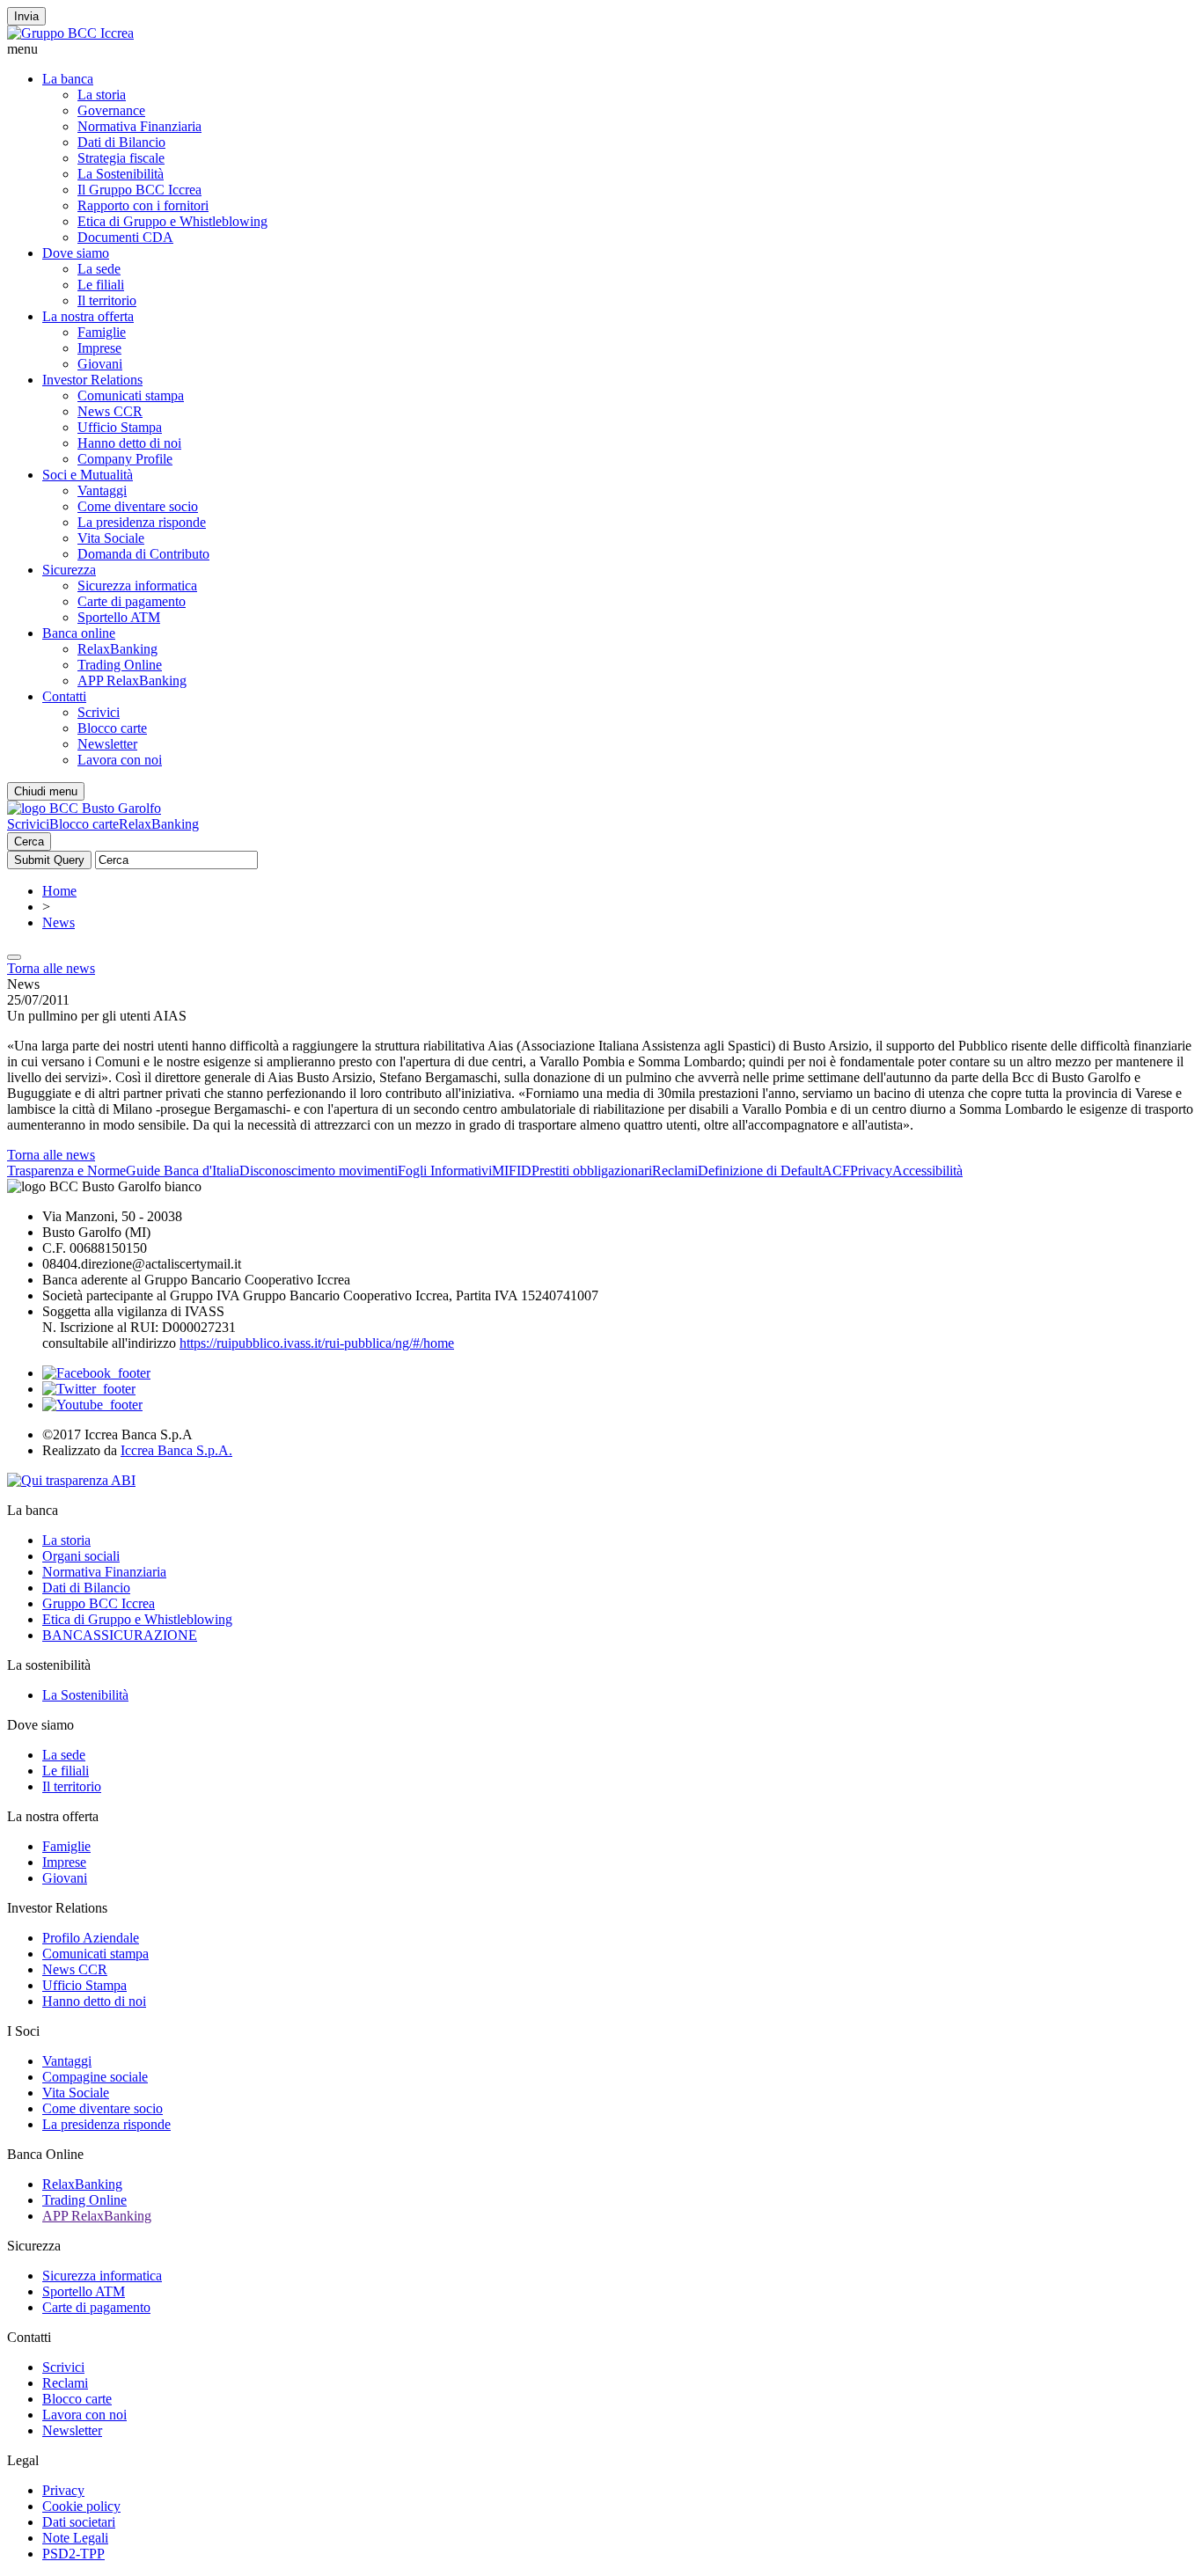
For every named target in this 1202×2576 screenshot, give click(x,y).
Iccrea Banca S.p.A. (176, 1450)
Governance (111, 110)
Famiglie (102, 332)
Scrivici (99, 712)
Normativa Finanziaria (139, 126)
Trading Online (120, 665)
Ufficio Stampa (120, 427)
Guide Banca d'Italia (183, 1171)
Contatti (64, 696)
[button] (601, 49)
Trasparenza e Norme (66, 1171)
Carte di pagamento (132, 601)
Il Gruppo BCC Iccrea (139, 190)
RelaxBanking (117, 649)
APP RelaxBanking (132, 681)
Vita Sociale (111, 538)
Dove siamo (76, 253)
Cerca (29, 842)
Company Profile (125, 459)
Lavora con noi (120, 760)
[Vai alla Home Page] (84, 808)
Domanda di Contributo (143, 554)
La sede (99, 269)
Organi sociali (81, 1556)
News (59, 922)
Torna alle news (51, 968)
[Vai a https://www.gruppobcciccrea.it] (70, 33)
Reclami (675, 1171)
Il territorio (107, 300)
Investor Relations (92, 380)
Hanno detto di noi (129, 443)
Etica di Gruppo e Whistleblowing (172, 221)
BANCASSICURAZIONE (120, 1635)
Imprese (99, 348)
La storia (102, 95)
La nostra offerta (88, 316)
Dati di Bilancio (121, 142)
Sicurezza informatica (137, 585)
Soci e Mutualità (88, 475)
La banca (68, 79)
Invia (26, 16)
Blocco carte (112, 728)
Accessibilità (927, 1171)
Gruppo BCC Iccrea (99, 1603)
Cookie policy (81, 2506)
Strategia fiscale (121, 158)
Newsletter (107, 744)
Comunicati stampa (131, 395)
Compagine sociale (95, 2077)
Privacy (871, 1171)
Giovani (100, 364)
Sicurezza (69, 570)
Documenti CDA (125, 237)
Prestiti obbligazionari (592, 1171)
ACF (836, 1171)
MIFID (512, 1171)
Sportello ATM (119, 617)
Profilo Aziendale (91, 1938)
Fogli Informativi (445, 1171)
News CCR (110, 411)
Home (59, 891)
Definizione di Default (760, 1171)
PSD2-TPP (73, 2554)
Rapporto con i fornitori (143, 205)
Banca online (79, 633)
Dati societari (79, 2522)
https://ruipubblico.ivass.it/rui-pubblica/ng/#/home (317, 1343)
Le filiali (101, 285)
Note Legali (75, 2538)
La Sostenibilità (121, 174)
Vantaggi (102, 490)
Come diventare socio (138, 506)
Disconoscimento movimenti (319, 1171)
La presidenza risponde (142, 522)
